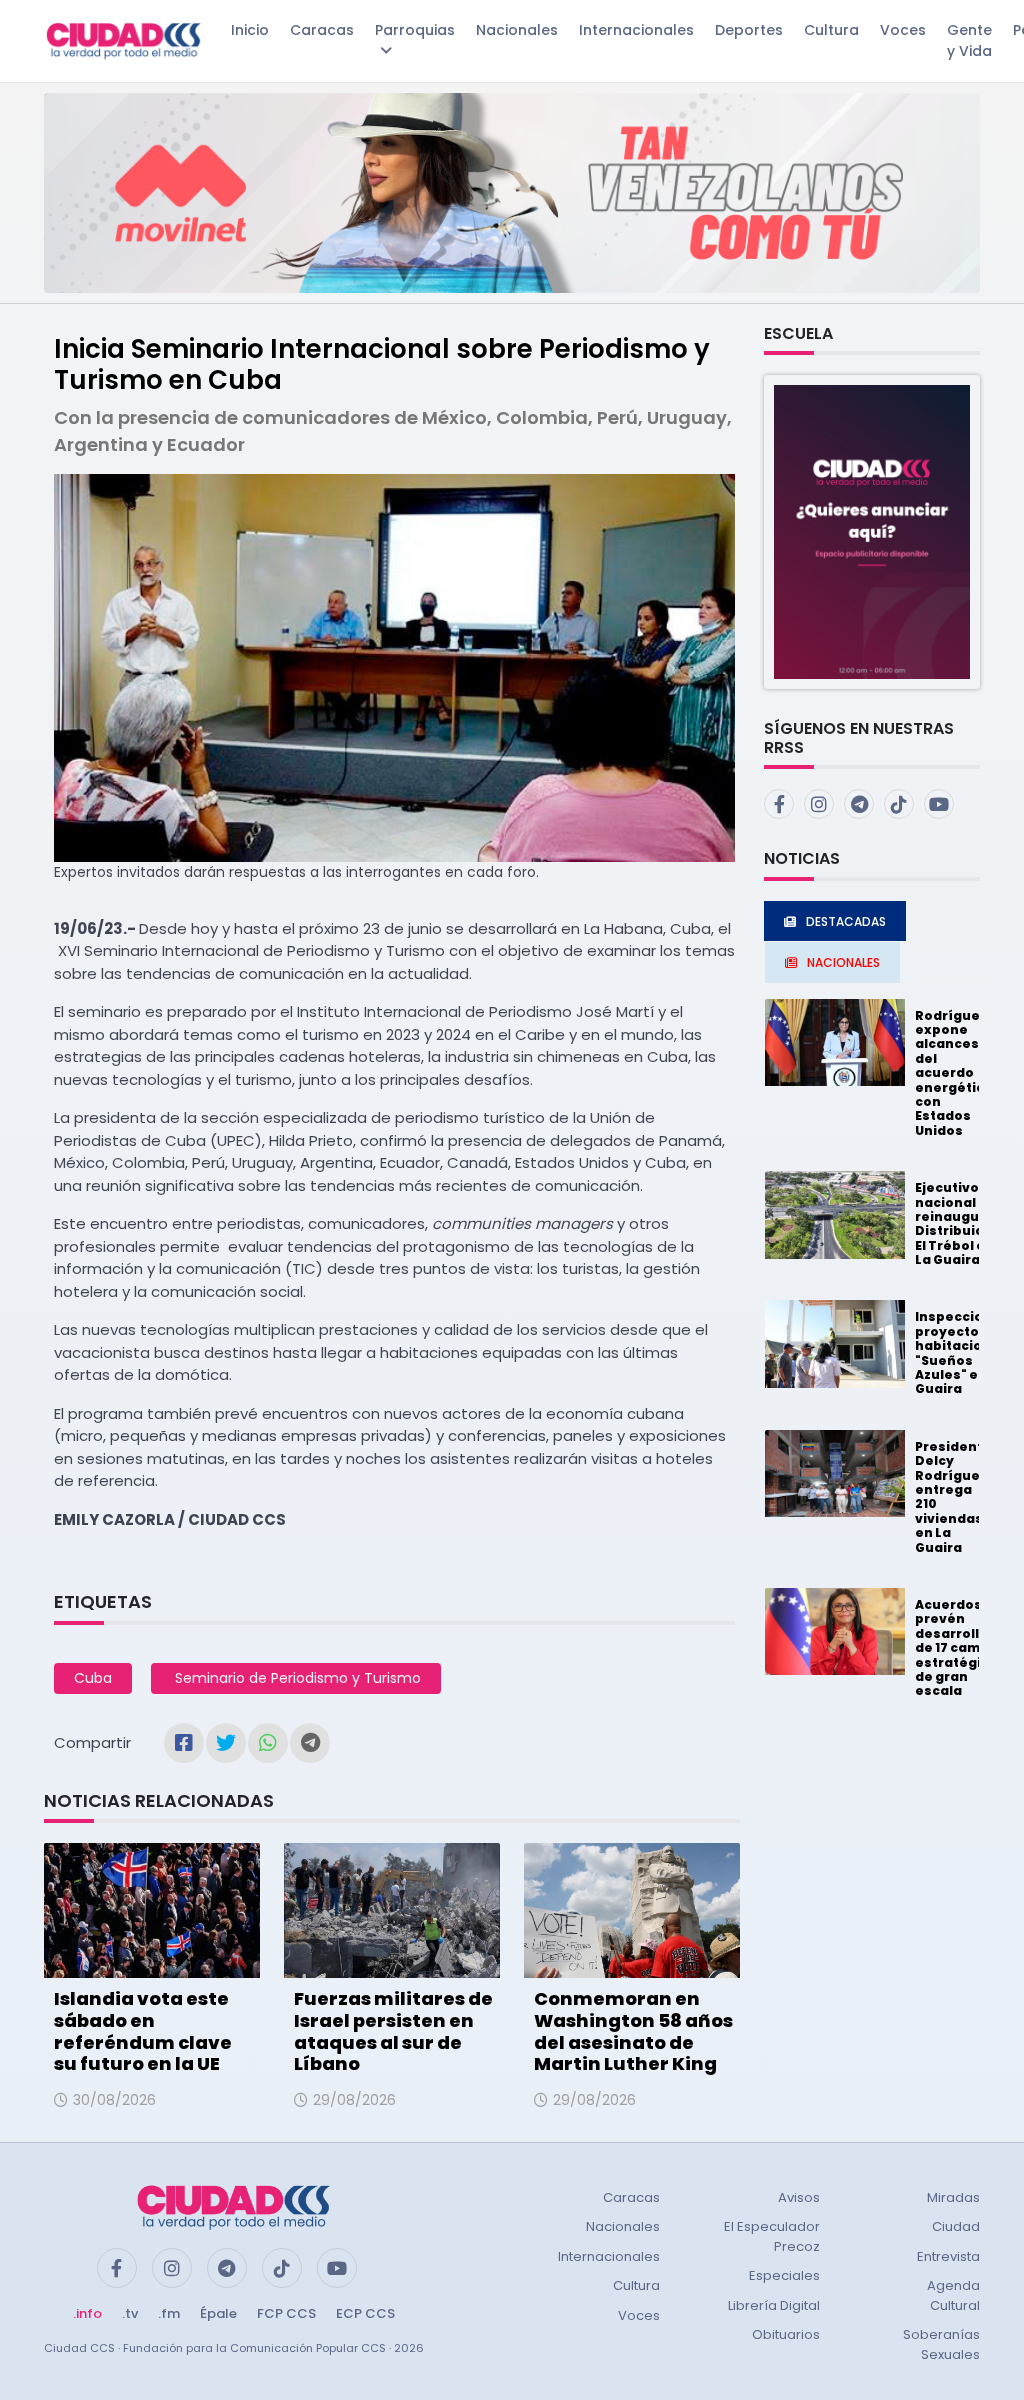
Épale (218, 2313)
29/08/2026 (354, 2100)
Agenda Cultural (953, 2295)
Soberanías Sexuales (941, 2344)
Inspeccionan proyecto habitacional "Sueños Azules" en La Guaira (962, 1352)
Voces (903, 30)
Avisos (799, 2197)
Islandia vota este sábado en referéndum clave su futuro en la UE (143, 2031)
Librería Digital (774, 2305)
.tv (130, 2313)
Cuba (93, 1678)
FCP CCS (286, 2313)
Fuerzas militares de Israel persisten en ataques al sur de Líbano (393, 2031)
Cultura (831, 30)
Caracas (322, 30)
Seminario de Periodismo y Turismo (296, 1678)
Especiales (784, 2275)
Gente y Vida (969, 40)
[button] (872, 530)
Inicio (250, 30)
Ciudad (956, 2226)
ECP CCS (365, 2313)
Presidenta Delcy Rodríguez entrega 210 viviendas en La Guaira (953, 1497)
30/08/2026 (114, 2100)
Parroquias (415, 30)
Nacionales (517, 30)
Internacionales (636, 30)
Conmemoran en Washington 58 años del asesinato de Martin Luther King (633, 2031)
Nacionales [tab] (843, 962)
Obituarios (786, 2334)
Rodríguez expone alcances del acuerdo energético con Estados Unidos (954, 1073)
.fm (169, 2313)
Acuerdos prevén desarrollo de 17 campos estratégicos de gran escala (960, 1647)
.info (87, 2313)
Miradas (953, 2197)
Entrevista (948, 2256)
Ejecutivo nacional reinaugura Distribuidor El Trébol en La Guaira (957, 1223)
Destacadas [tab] (846, 921)
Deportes (749, 30)
